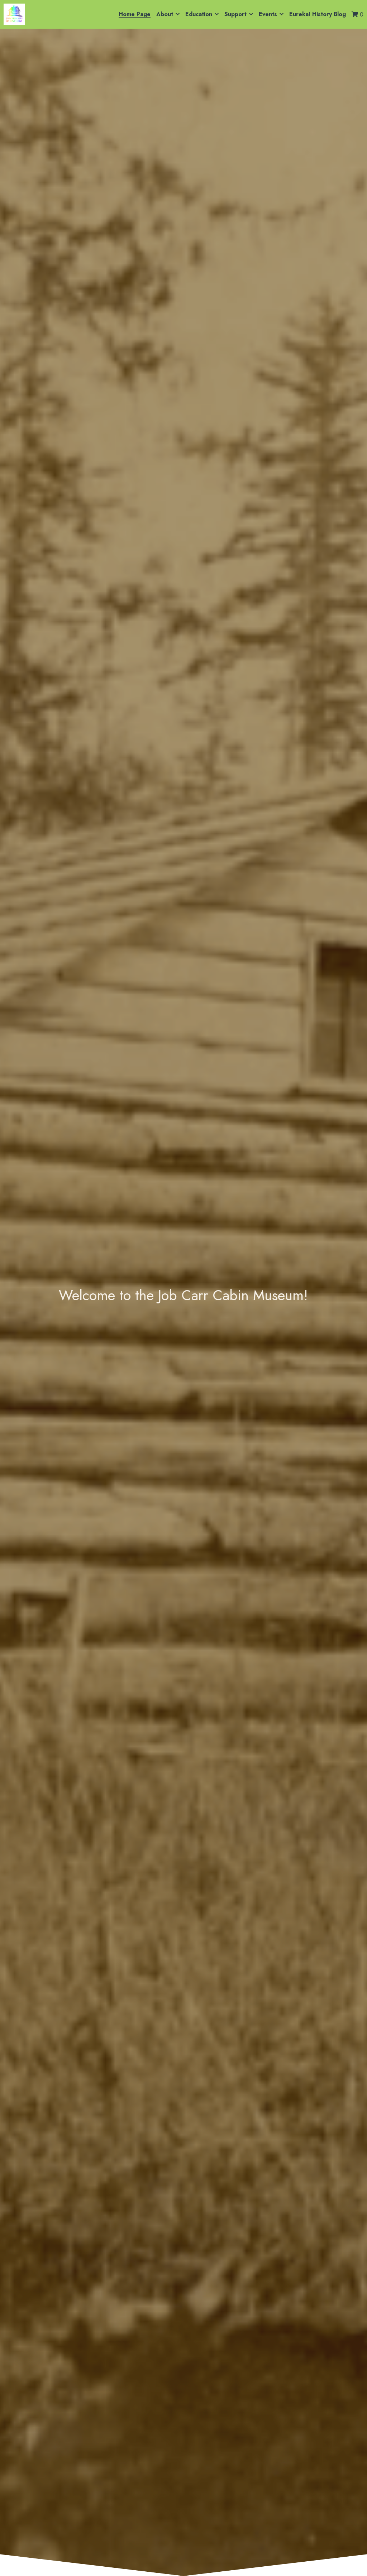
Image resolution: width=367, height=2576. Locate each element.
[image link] (14, 14)
